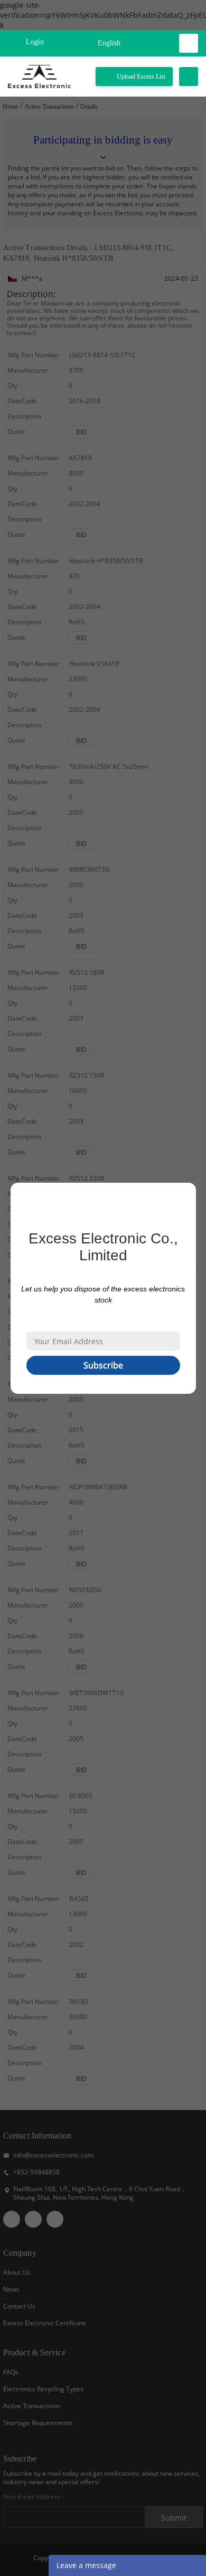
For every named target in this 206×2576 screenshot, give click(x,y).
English (109, 43)
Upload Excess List (141, 77)
